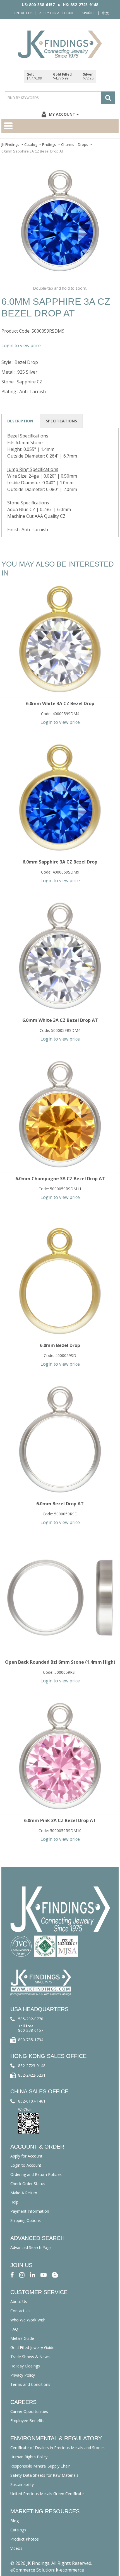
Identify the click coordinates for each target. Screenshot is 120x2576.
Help (14, 2202)
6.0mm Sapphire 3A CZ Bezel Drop (60, 862)
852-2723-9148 (32, 2066)
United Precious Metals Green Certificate (47, 2494)
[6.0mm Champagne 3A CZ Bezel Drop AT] (60, 1114)
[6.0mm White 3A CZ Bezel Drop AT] (60, 956)
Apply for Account (57, 13)
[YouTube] (44, 2274)
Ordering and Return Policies (36, 2174)
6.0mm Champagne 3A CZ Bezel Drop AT (60, 1179)
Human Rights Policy (29, 2457)
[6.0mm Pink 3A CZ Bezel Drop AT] (60, 1756)
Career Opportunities (29, 2411)
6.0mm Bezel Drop (60, 1345)
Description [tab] (20, 421)
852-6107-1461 (32, 2101)
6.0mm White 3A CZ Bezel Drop (60, 703)
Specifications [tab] (61, 421)
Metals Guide (22, 2338)
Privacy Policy (23, 2375)
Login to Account (26, 2165)
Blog (15, 2521)
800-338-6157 (31, 2030)
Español (88, 13)
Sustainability (22, 2484)
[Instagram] (22, 2274)
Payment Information (30, 2211)
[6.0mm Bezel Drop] (60, 1281)
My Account (62, 114)
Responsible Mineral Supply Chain (40, 2466)
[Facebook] (12, 2274)
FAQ (14, 2329)
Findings (49, 144)
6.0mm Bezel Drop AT (60, 1504)
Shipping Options (26, 2220)
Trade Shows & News (30, 2357)
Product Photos (25, 2539)
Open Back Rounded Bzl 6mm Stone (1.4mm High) (60, 1662)
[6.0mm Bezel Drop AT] (60, 1439)
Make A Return (24, 2193)
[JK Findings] (60, 44)
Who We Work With (28, 2320)
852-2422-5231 (32, 2075)
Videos (16, 2548)
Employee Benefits (27, 2421)
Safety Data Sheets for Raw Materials (44, 2475)
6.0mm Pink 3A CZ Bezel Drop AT (60, 1820)
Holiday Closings (25, 2366)
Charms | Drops (75, 144)
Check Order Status (28, 2184)
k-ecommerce (70, 2570)
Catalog (31, 144)
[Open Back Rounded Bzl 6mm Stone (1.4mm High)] (60, 1598)
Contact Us (22, 13)
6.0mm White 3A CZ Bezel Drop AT (60, 1020)
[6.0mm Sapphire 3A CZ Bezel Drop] (60, 797)
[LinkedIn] (33, 2274)
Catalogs (18, 2530)
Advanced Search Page (31, 2247)
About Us (19, 2302)
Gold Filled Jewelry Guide (32, 2348)
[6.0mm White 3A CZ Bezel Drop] (60, 639)
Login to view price (21, 345)
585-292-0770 (31, 2019)
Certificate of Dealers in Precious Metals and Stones (57, 2448)
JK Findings (10, 144)
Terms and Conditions (30, 2384)
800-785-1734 (31, 2040)
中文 (105, 13)
